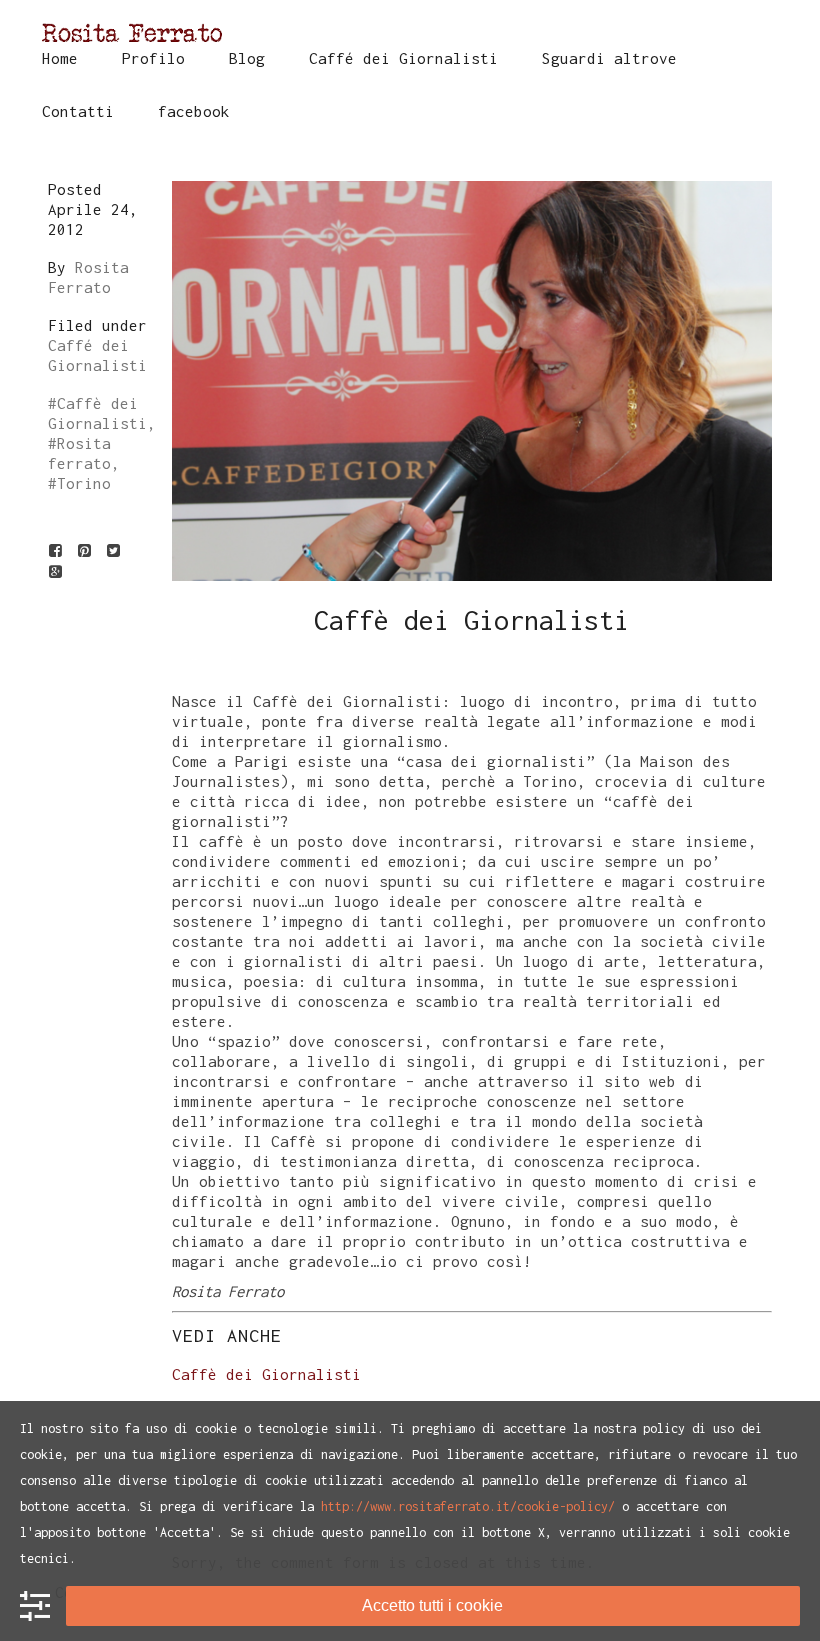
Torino (84, 483)
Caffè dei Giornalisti (266, 1374)
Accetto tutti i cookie (432, 1605)
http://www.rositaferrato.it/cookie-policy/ (468, 1506)
